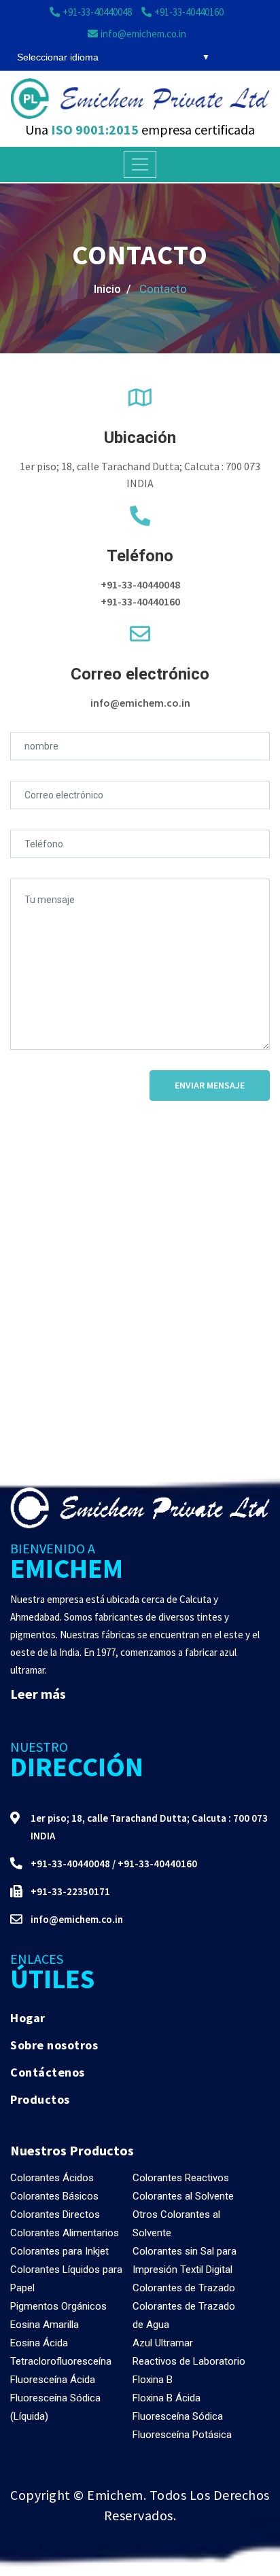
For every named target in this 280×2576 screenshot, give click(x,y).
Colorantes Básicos (54, 2196)
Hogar (28, 2018)
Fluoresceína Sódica (178, 2416)
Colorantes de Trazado (184, 2288)
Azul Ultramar (163, 2343)
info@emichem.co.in (140, 703)
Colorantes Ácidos (52, 2178)
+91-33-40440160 (140, 601)
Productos (40, 2099)
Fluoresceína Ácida (53, 2380)
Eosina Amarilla (45, 2325)
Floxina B (153, 2380)
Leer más (38, 1694)
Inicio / (112, 289)
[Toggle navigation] (140, 164)
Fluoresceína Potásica (182, 2435)
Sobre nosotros (54, 2045)
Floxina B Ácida (167, 2398)
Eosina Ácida (39, 2343)
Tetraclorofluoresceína (61, 2361)
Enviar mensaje (210, 1085)
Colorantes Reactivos (181, 2178)
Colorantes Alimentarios (65, 2233)
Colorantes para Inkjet (59, 2251)
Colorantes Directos (55, 2215)
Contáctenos (48, 2072)
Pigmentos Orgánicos (58, 2306)
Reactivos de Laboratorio (189, 2361)
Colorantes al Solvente (183, 2196)
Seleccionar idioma (58, 57)
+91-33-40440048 (140, 584)
